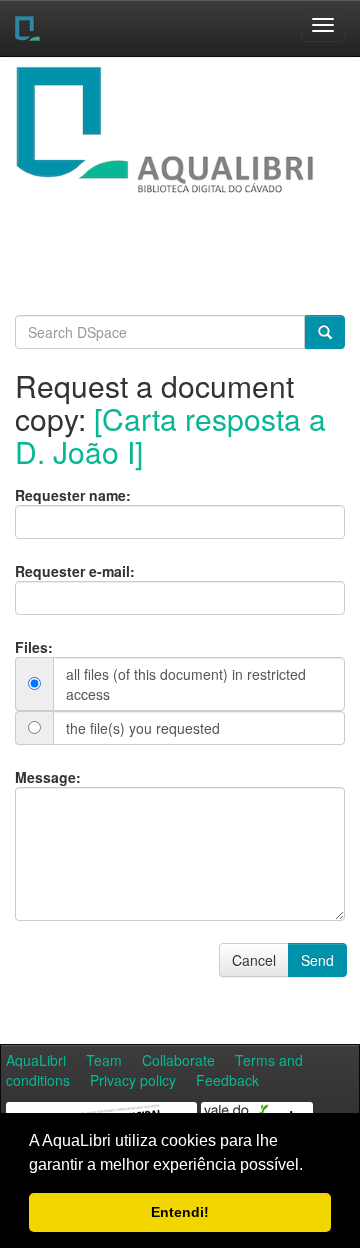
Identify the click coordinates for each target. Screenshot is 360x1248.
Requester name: (73, 495)
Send (317, 960)
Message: (48, 777)
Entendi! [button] (180, 1212)
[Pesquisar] (325, 332)
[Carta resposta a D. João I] (170, 435)
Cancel (254, 960)
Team (104, 1060)
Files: (34, 647)
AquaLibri (36, 1060)
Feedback (227, 1080)
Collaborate (178, 1060)
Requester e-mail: (75, 571)
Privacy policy (133, 1080)
